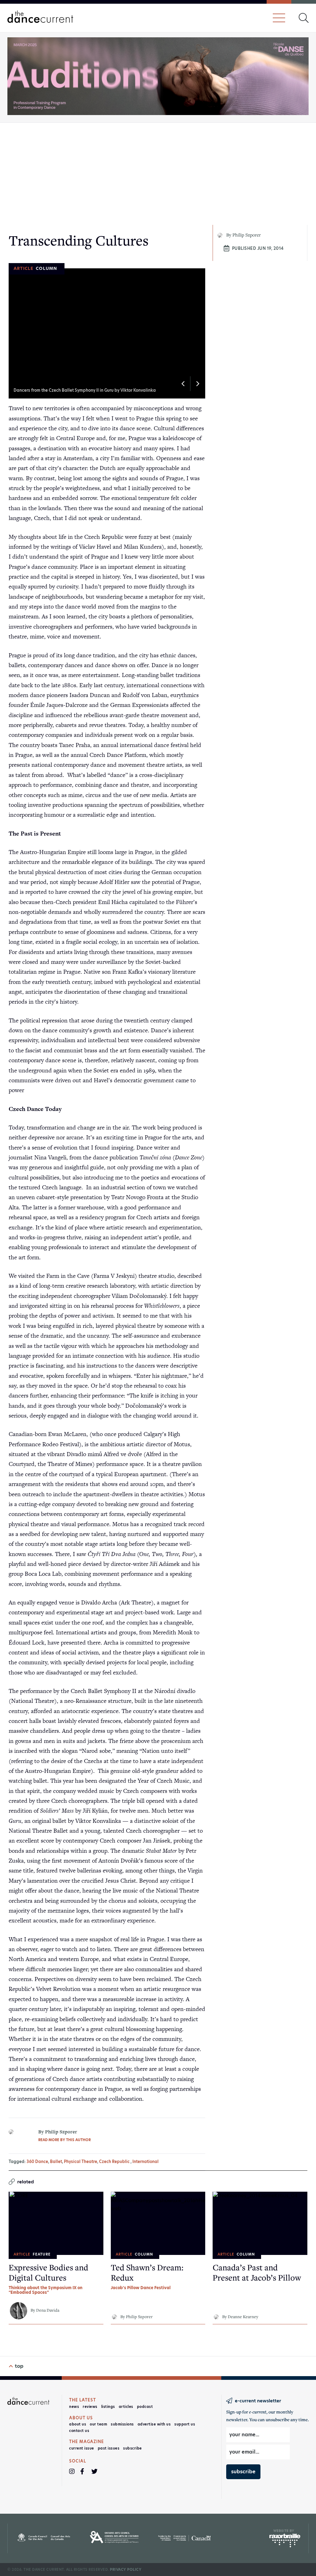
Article (23, 268)
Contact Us (79, 2431)
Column (46, 268)
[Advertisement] (158, 174)
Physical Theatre (81, 2162)
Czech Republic (114, 2162)
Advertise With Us (154, 2424)
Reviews (90, 2407)
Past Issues (109, 2448)
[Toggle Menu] (279, 18)
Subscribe (133, 2448)
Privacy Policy (126, 2570)
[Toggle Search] (304, 18)
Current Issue (82, 2448)
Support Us (185, 2424)
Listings (108, 2407)
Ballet (56, 2162)
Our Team (98, 2424)
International (146, 2162)
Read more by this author (64, 2140)
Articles (126, 2407)
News (74, 2407)
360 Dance (37, 2162)
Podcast (145, 2407)
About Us (78, 2424)
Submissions (122, 2424)
